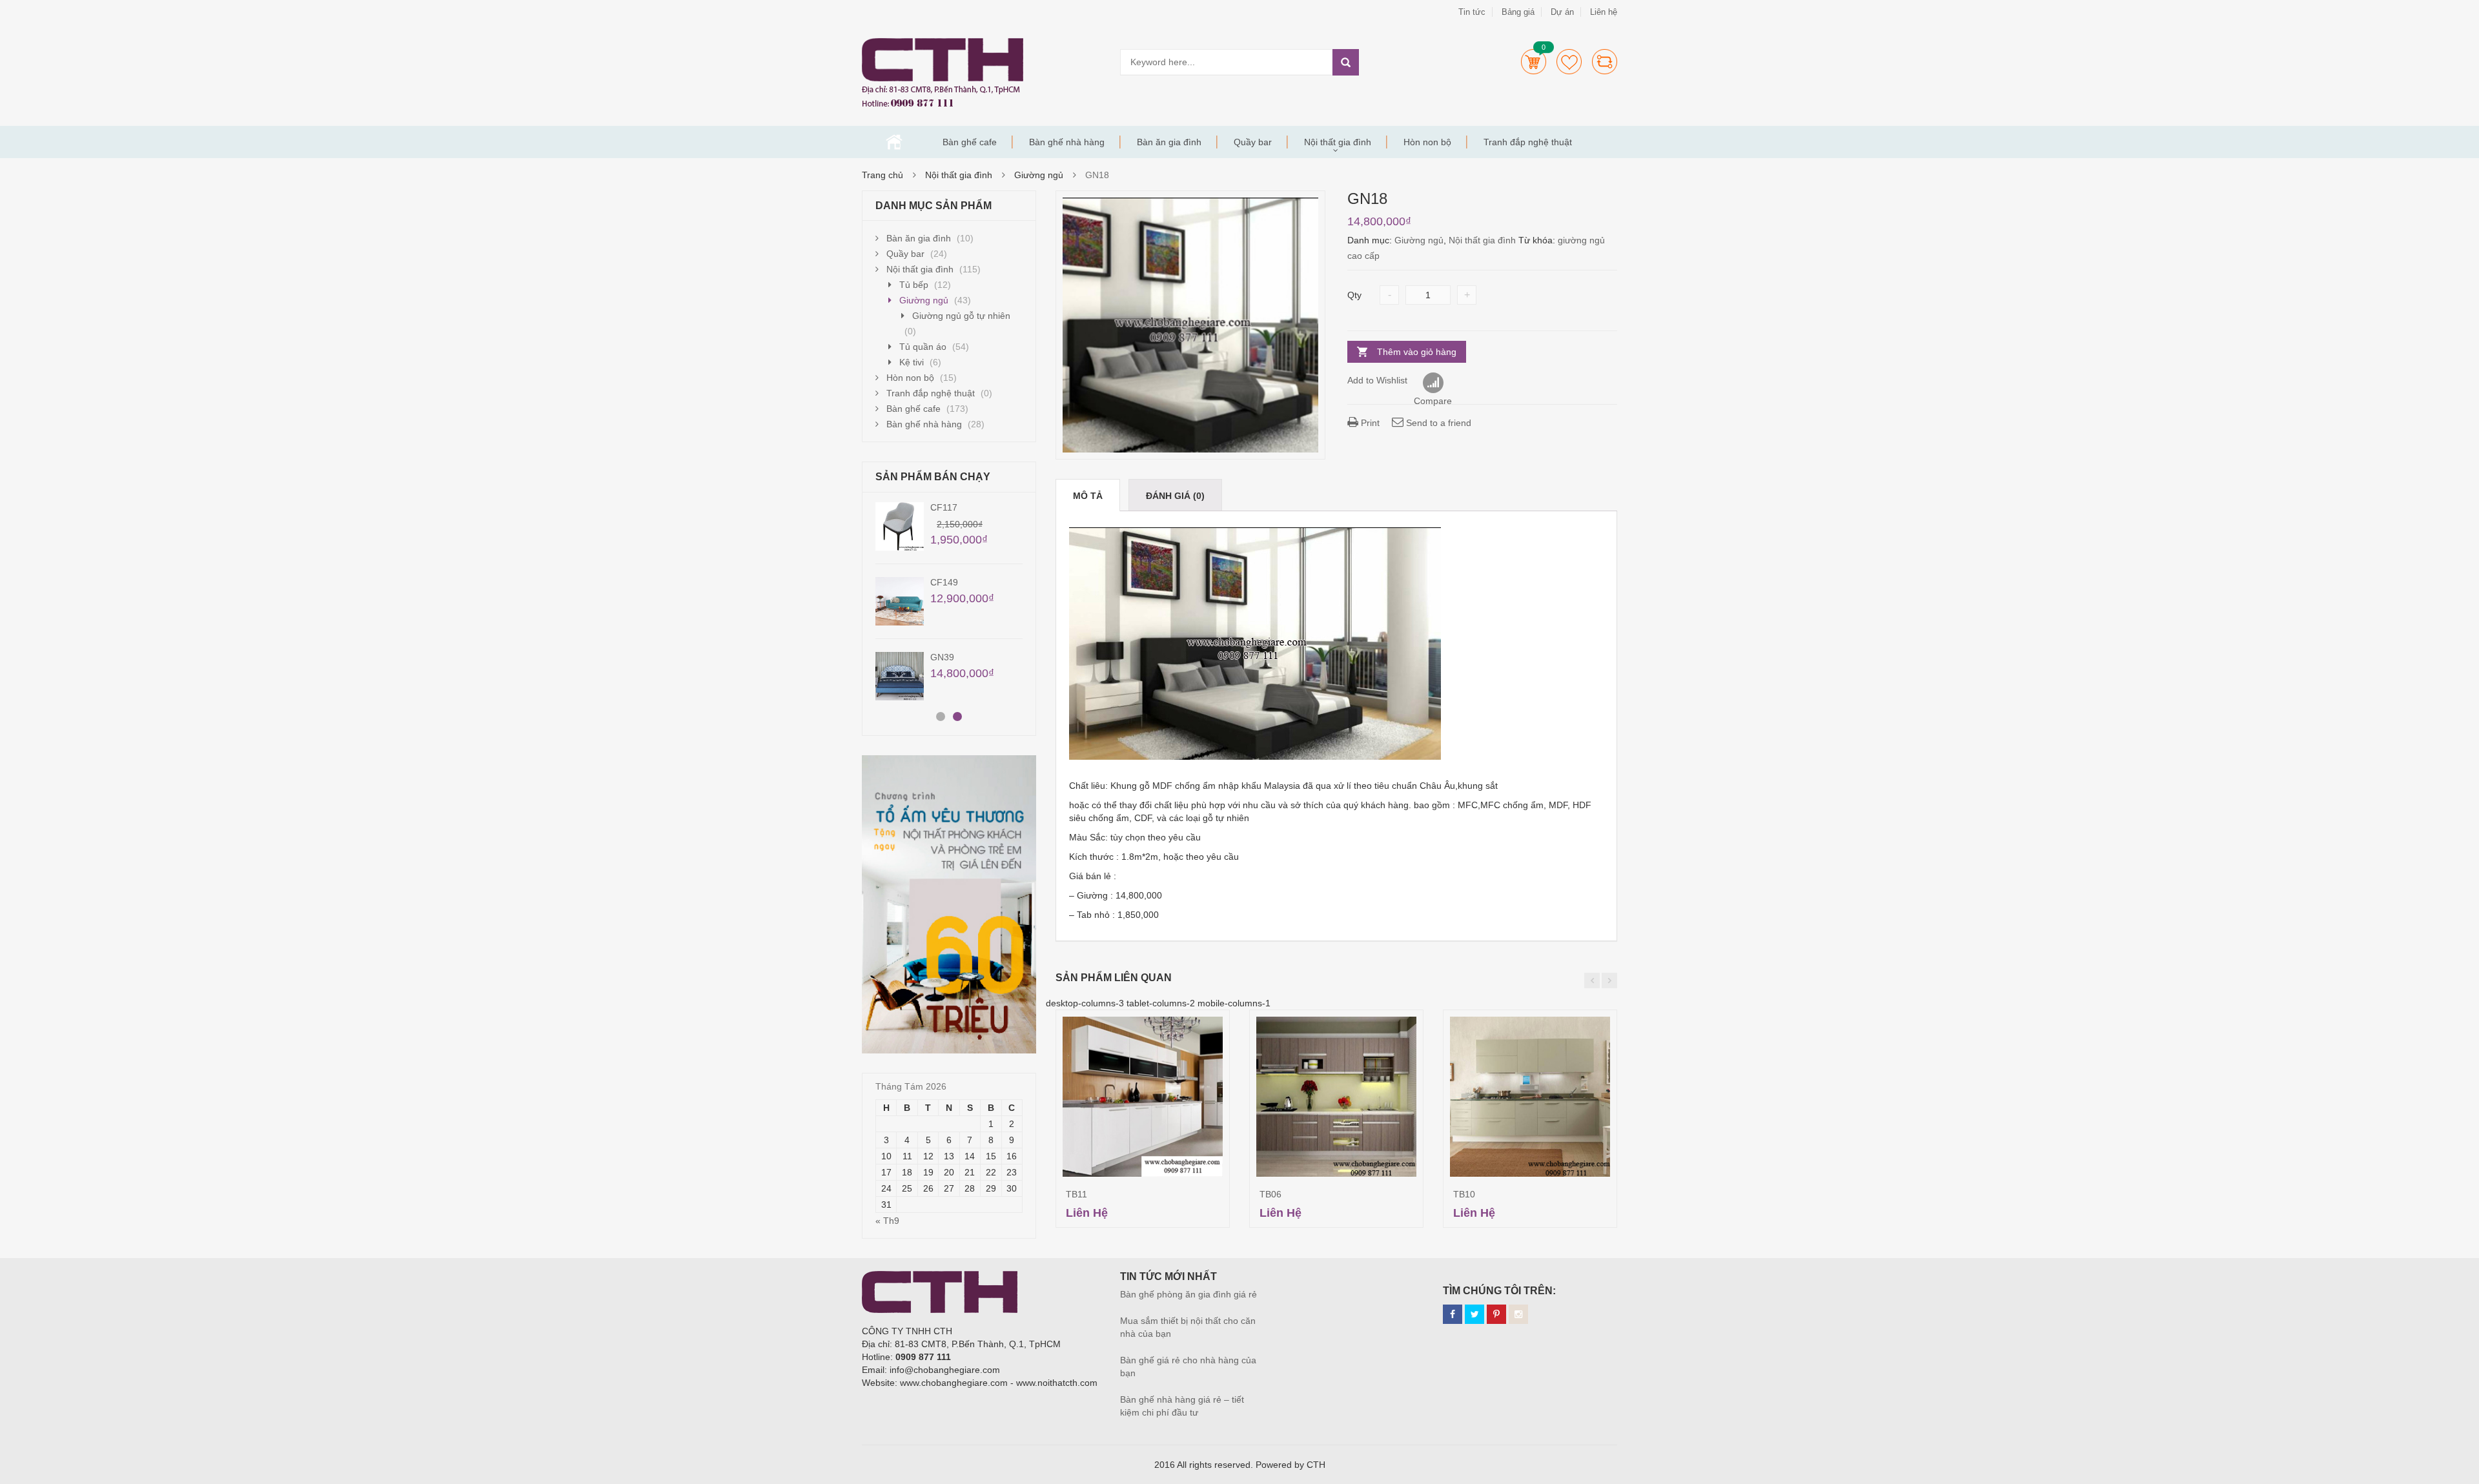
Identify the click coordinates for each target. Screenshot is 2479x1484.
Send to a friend (1437, 423)
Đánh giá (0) (1175, 496)
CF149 (944, 582)
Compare (1605, 62)
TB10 (1464, 1194)
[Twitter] (1474, 1314)
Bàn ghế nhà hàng (1067, 142)
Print (1369, 423)
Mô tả (1088, 496)
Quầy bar (1253, 142)
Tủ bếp (914, 285)
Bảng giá (1518, 12)
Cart (1534, 62)
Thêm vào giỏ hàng (1417, 352)
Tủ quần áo (923, 347)
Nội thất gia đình (1338, 142)
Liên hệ (1604, 12)
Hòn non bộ (1427, 142)
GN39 (942, 657)
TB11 (1076, 1194)
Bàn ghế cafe (970, 142)
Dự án (1562, 12)
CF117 (944, 507)
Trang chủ (894, 142)
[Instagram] (1518, 1314)
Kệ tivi (912, 362)
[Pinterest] (1496, 1314)
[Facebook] (1453, 1314)
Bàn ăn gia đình (1169, 142)
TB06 (1270, 1194)
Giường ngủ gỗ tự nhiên (961, 316)
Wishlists (1569, 62)
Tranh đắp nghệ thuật (1528, 142)
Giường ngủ (1039, 175)
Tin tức (1472, 12)
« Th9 (887, 1221)
